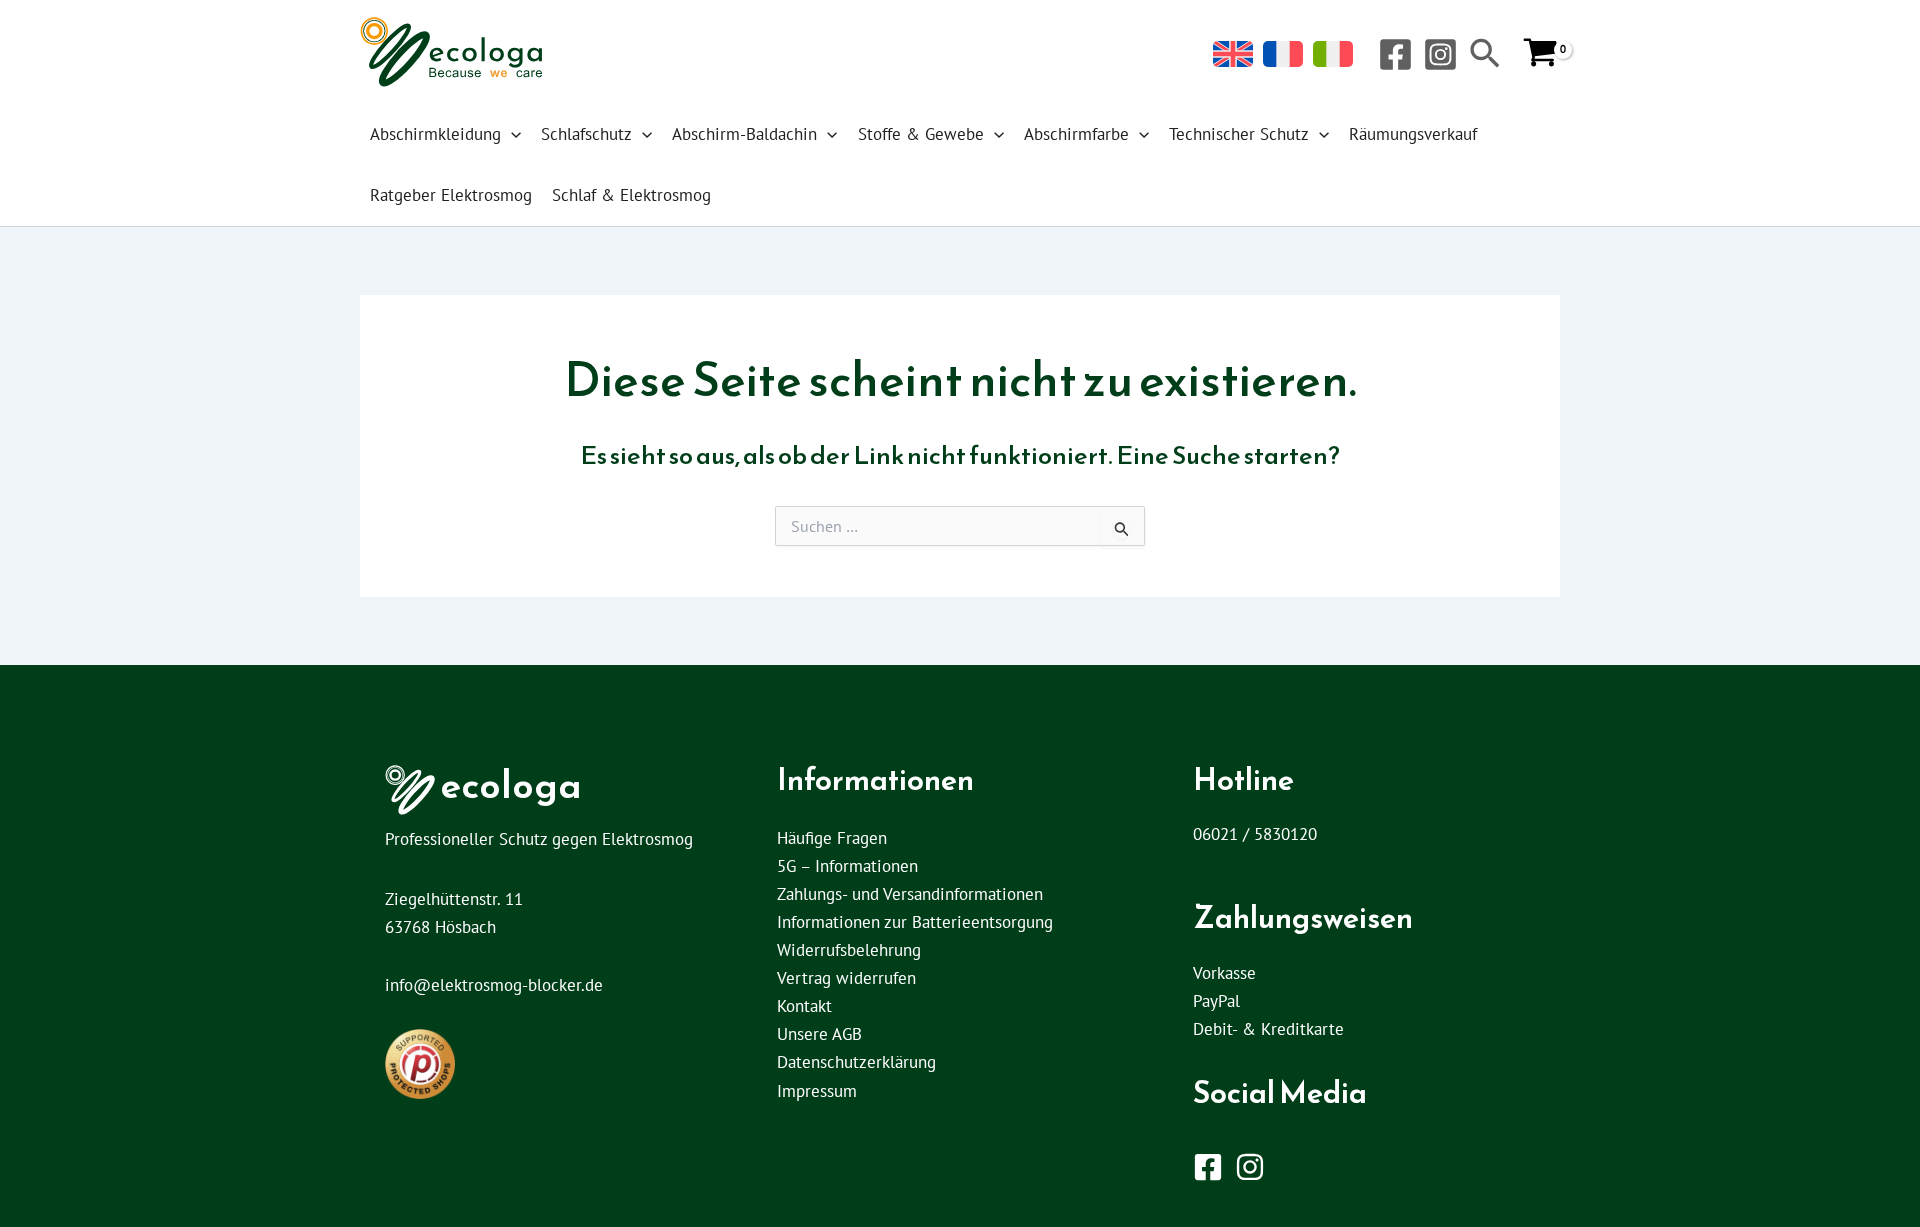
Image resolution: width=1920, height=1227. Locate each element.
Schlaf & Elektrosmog (631, 195)
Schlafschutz (586, 134)
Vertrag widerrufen (846, 978)
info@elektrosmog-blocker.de (494, 985)
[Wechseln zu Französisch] (1283, 54)
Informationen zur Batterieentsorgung (915, 922)
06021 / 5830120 (1255, 834)
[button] (1485, 55)
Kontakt (804, 1006)
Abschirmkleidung (435, 134)
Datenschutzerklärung (856, 1062)
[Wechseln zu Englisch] (1233, 54)
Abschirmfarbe (1076, 134)
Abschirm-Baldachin (744, 134)
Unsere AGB (819, 1034)
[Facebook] (1395, 54)
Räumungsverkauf (1413, 134)
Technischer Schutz (1239, 134)
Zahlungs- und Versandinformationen (910, 894)
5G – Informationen (847, 866)
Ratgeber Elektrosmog (451, 195)
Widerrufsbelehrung (849, 950)
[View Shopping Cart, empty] (1540, 54)
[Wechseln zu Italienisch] (1333, 54)
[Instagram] (1440, 54)
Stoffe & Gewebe (921, 134)
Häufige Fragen (832, 838)
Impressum (817, 1091)
